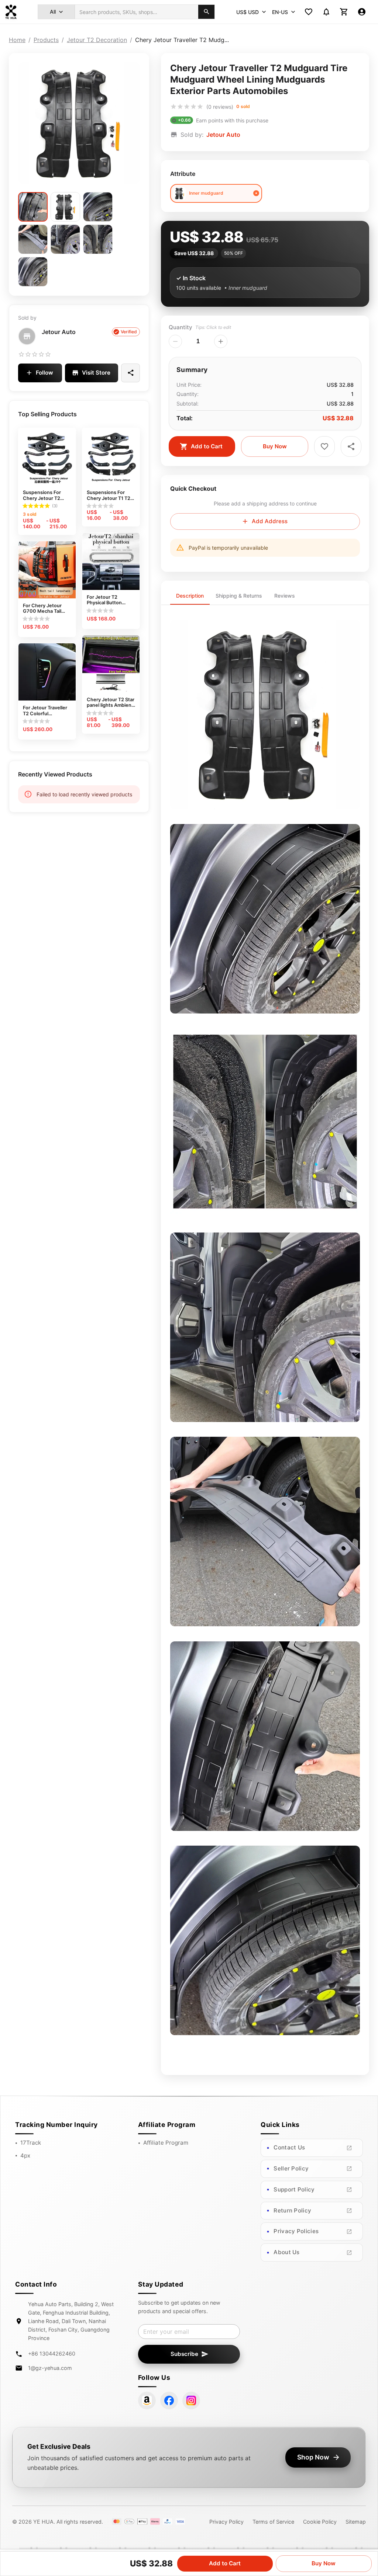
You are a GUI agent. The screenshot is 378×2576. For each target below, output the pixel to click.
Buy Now (275, 446)
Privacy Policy (226, 2522)
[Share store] (130, 373)
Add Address (270, 521)
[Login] (362, 12)
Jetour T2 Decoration (97, 40)
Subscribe (184, 2354)
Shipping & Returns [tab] (239, 596)
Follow (44, 373)
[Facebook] (169, 2401)
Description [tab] (190, 596)
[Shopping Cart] (344, 12)
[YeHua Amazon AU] (147, 2401)
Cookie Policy (320, 2522)
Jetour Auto (59, 332)
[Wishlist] (309, 12)
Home (17, 40)
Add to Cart (207, 446)
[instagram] (191, 2401)
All (53, 12)
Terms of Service (273, 2522)
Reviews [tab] (285, 596)
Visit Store (96, 373)
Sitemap (356, 2522)
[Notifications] (326, 12)
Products (46, 40)
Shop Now (313, 2457)
